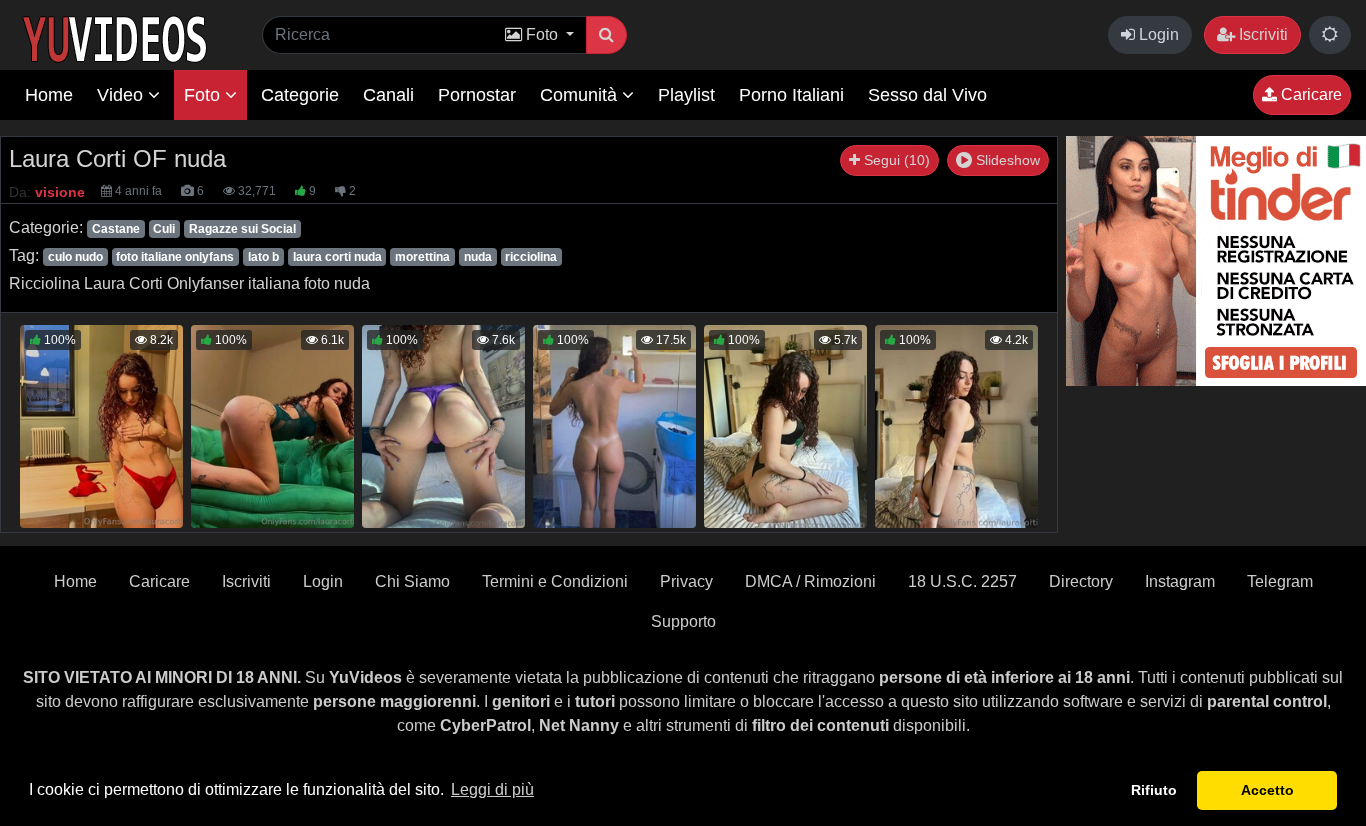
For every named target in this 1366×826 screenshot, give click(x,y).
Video (122, 95)
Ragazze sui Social (242, 229)
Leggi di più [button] (492, 789)
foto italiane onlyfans (175, 257)
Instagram (1180, 581)
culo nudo (75, 257)
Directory (1081, 581)
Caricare (1309, 94)
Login (1157, 34)
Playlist (686, 95)
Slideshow (1006, 160)
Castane (116, 229)
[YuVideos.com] (114, 37)
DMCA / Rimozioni (810, 581)
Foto (204, 95)
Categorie (300, 95)
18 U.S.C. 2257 (962, 581)
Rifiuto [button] (1154, 790)
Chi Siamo (412, 581)
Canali (388, 95)
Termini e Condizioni (555, 581)
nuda (478, 257)
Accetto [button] (1267, 790)
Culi (164, 229)
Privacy (686, 581)
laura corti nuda (337, 257)
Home (49, 95)
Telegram (1280, 581)
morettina (422, 257)
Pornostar (477, 95)
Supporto (683, 621)
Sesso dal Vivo (927, 95)
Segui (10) (895, 160)
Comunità (581, 95)
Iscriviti (1261, 34)
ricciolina (531, 257)
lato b (263, 257)
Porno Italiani (791, 95)
